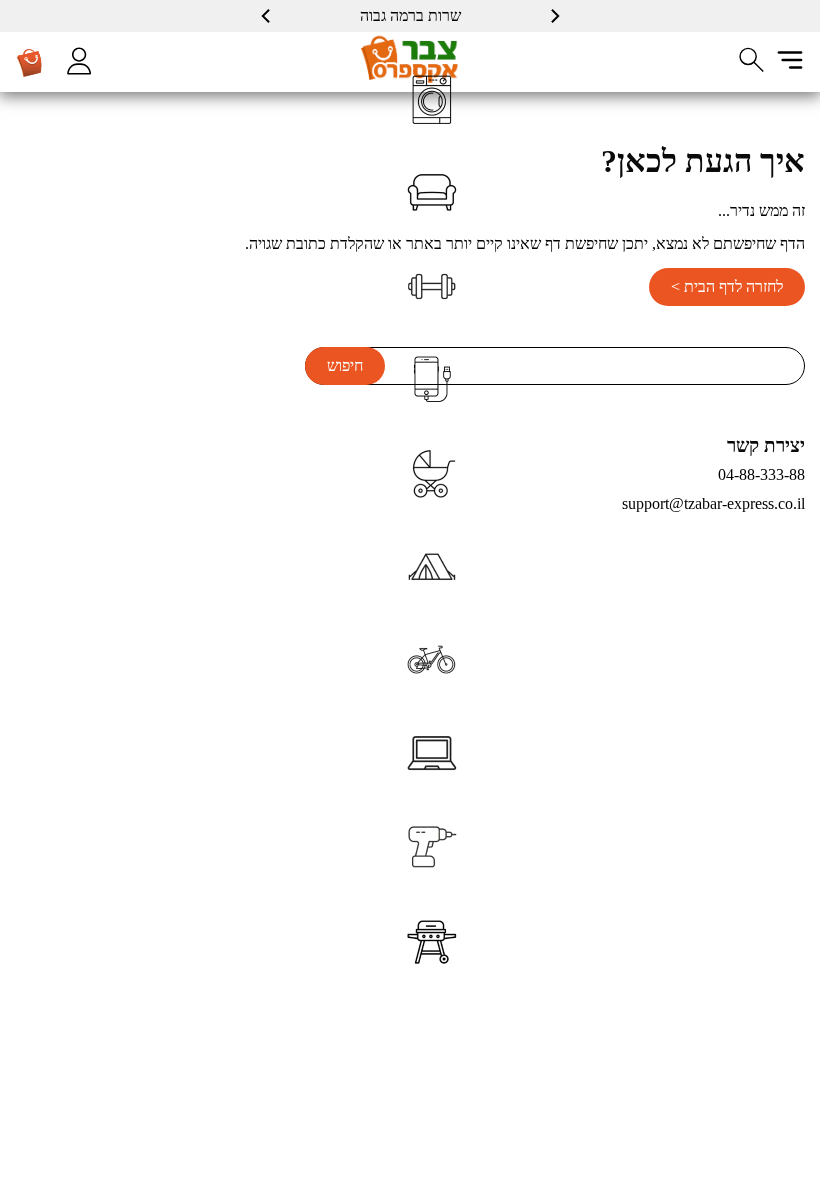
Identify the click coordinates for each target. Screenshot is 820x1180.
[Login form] (79, 61)
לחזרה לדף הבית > (727, 286)
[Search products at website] (752, 60)
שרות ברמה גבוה (410, 15)
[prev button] (554, 16)
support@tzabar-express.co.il (713, 503)
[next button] (267, 16)
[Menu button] (790, 60)
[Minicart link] (30, 62)
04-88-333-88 (761, 474)
